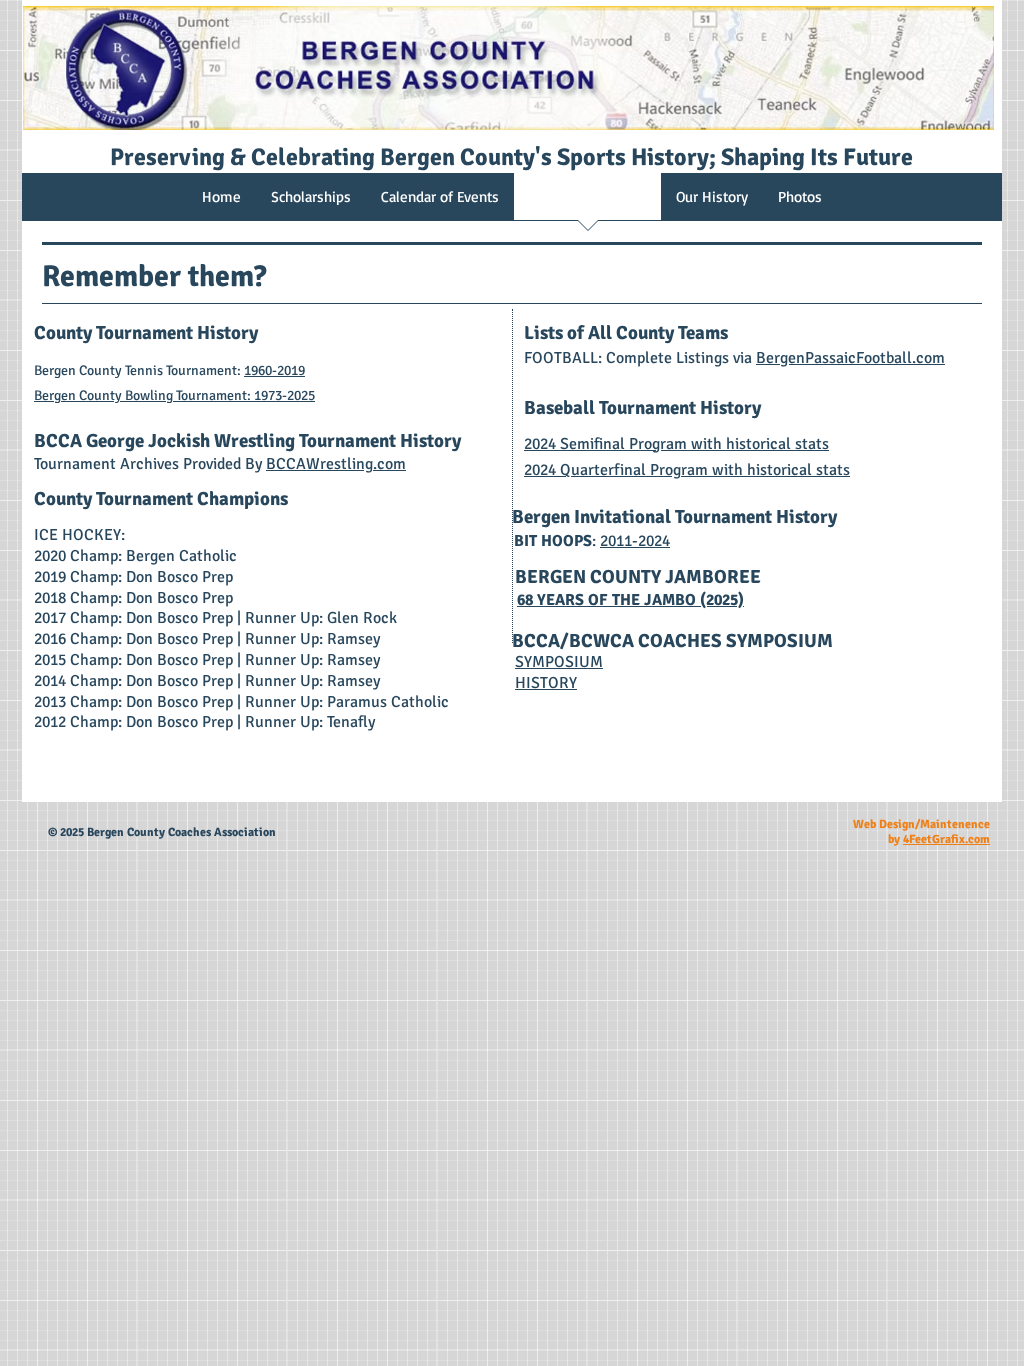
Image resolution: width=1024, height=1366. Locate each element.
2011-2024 (635, 541)
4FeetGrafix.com (946, 839)
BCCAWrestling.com (336, 464)
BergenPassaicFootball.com (850, 358)
